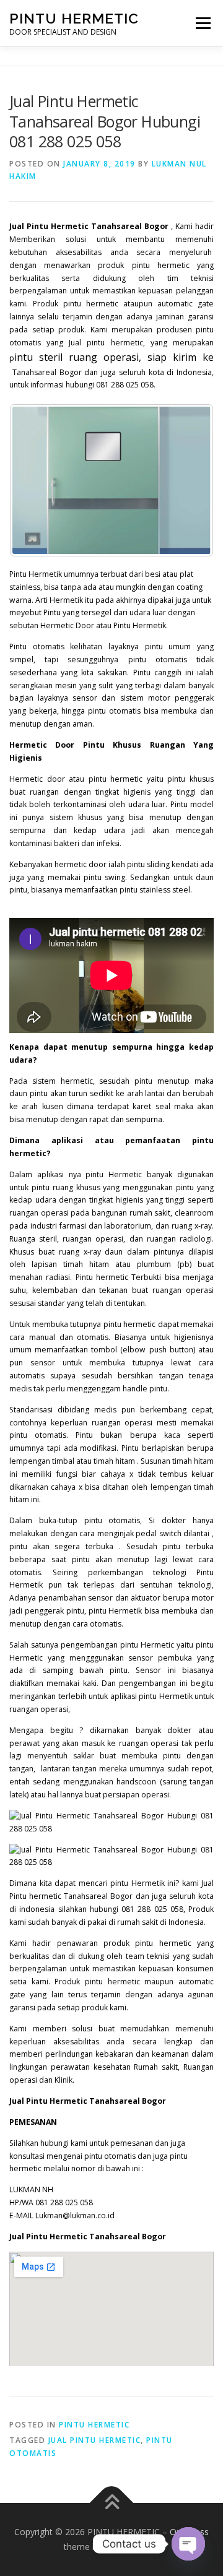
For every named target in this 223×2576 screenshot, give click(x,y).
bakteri (67, 843)
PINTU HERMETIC (74, 18)
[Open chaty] (188, 2544)
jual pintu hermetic (95, 2440)
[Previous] (35, 480)
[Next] (188, 480)
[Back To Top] (112, 2503)
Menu (202, 23)
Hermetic (125, 1174)
